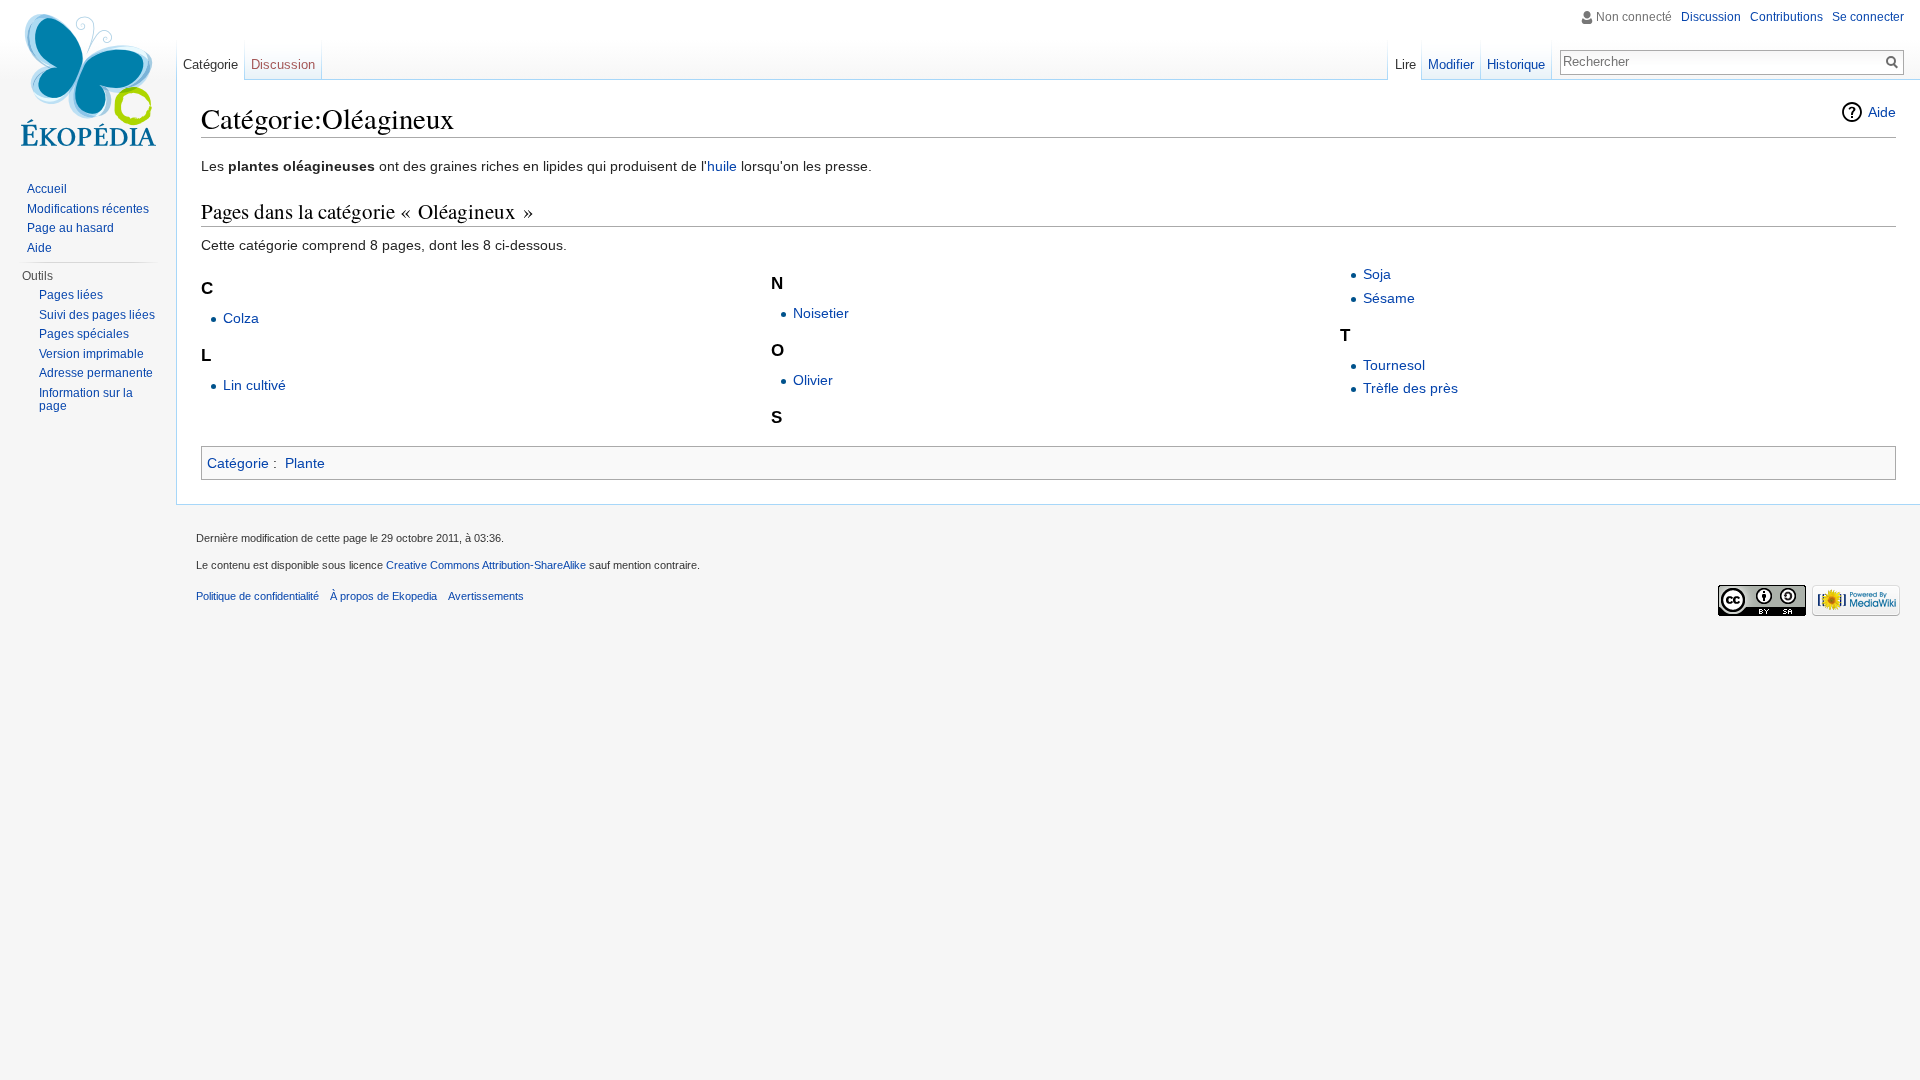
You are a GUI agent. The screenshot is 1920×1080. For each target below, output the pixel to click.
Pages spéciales (84, 334)
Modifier (1451, 64)
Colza (241, 318)
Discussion (1711, 17)
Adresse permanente (96, 373)
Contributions (1786, 17)
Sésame (1389, 298)
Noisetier (821, 313)
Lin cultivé (254, 385)
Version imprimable (91, 354)
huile (722, 166)
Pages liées (71, 295)
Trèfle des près (1410, 388)
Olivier (813, 380)
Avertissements (486, 596)
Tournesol (1394, 365)
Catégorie (238, 463)
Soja (1377, 274)
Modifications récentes (88, 209)
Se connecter (1868, 17)
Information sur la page (86, 400)
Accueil (47, 189)
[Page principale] (88, 80)
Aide (1882, 112)
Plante (305, 463)
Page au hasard (70, 228)
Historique (1516, 64)
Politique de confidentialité (257, 596)
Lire (1405, 64)
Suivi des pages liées (97, 315)
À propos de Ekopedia (383, 596)
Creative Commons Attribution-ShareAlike (486, 565)
